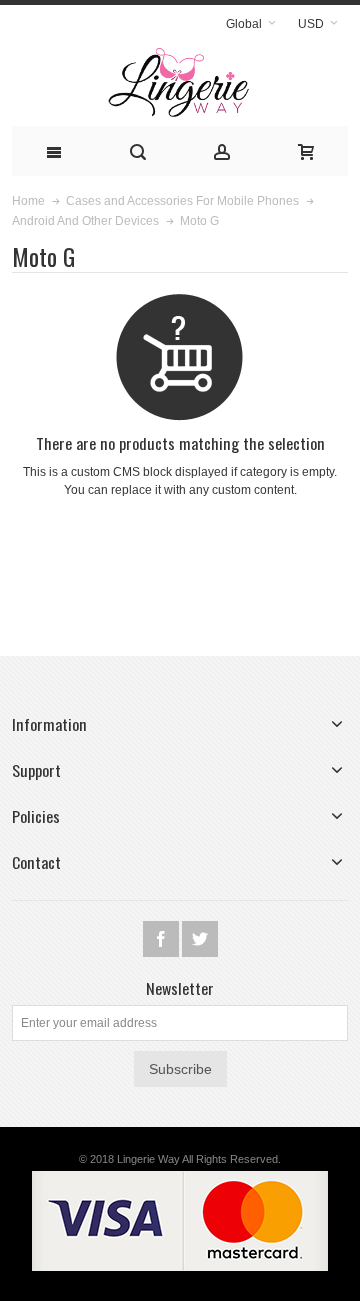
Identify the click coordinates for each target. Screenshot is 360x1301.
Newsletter (180, 988)
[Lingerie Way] (180, 83)
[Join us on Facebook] (162, 939)
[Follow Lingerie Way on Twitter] (200, 939)
